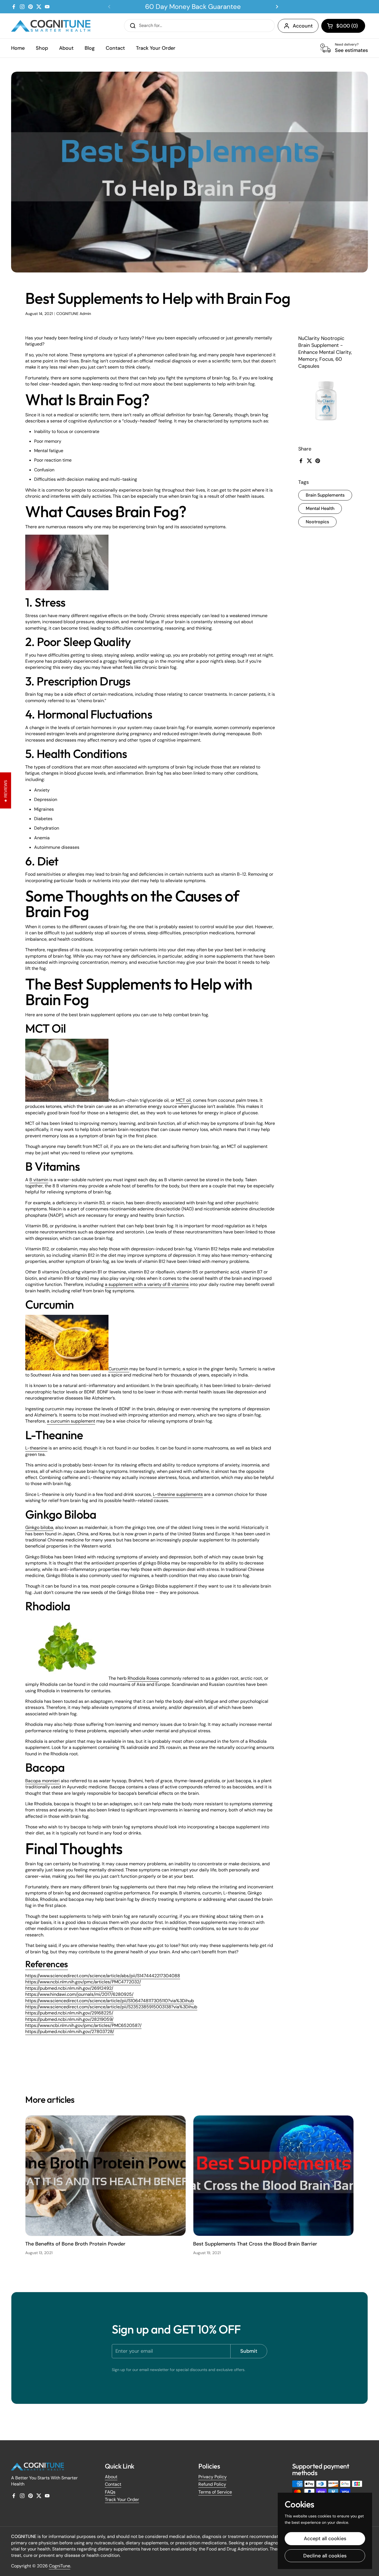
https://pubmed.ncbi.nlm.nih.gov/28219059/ (69, 2019)
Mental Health (320, 508)
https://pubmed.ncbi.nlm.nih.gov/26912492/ (69, 1988)
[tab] (47, 1964)
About (111, 2477)
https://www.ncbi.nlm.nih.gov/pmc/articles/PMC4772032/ (83, 1982)
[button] (343, 26)
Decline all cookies (325, 2556)
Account (303, 26)
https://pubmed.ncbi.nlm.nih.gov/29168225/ (69, 2013)
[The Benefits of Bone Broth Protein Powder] (106, 2176)
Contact (113, 2484)
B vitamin (39, 1180)
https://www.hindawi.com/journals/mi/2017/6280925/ (79, 1994)
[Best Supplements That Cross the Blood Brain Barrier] (273, 2176)
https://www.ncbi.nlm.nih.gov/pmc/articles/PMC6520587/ (83, 2025)
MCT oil (183, 1100)
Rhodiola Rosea (143, 1678)
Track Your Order (122, 2499)
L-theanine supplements (178, 1494)
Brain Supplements (325, 495)
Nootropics (317, 522)
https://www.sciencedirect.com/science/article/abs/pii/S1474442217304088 (103, 1976)
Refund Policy (212, 2484)
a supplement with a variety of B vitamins (147, 1284)
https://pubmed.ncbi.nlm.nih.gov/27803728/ (70, 2031)
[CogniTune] (51, 26)
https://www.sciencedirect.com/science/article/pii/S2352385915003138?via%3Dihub (111, 2007)
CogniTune (60, 2566)
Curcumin (119, 1369)
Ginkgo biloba (39, 1527)
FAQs (110, 2492)
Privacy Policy (213, 2477)
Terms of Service (215, 2492)
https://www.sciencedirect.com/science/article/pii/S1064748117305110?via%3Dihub (110, 2001)
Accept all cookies (325, 2539)
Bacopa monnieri (42, 1781)
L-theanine (36, 1448)
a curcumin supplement (71, 1421)
